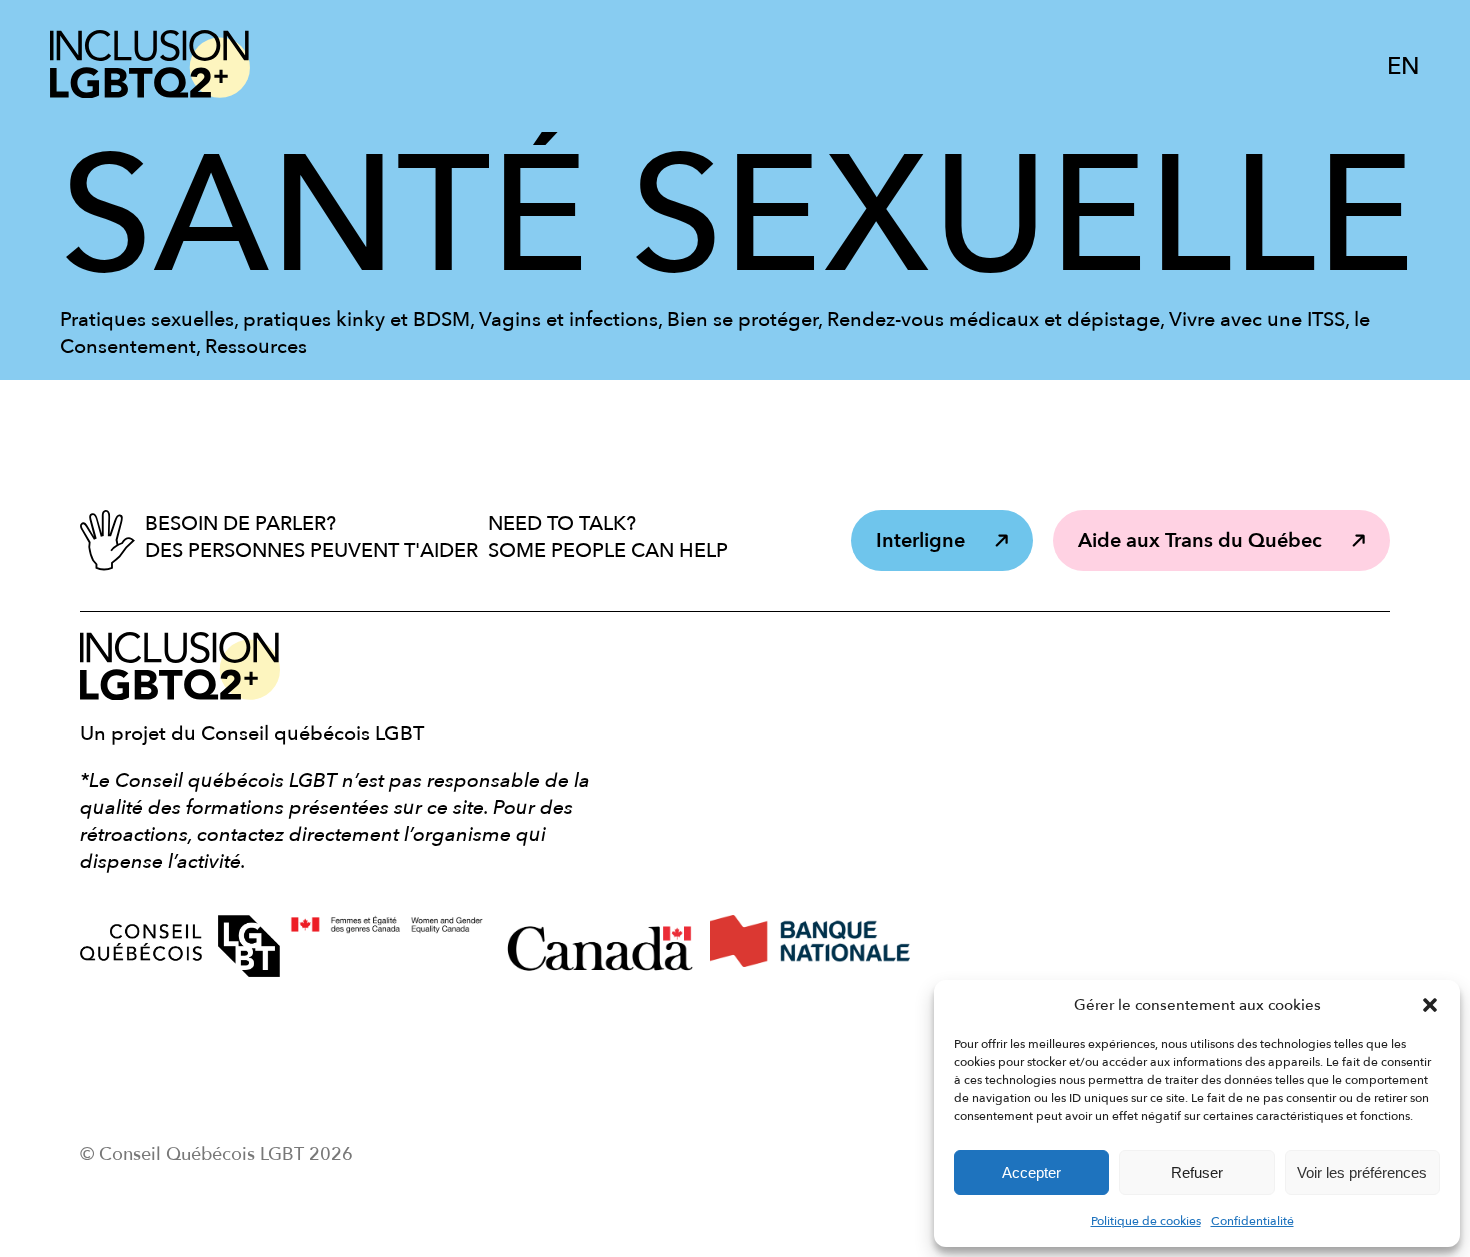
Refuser (1197, 1172)
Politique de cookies (1146, 1221)
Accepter (1031, 1172)
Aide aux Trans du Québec (1200, 540)
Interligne (920, 540)
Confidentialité (1252, 1221)
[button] (1430, 1005)
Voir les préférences (1362, 1172)
